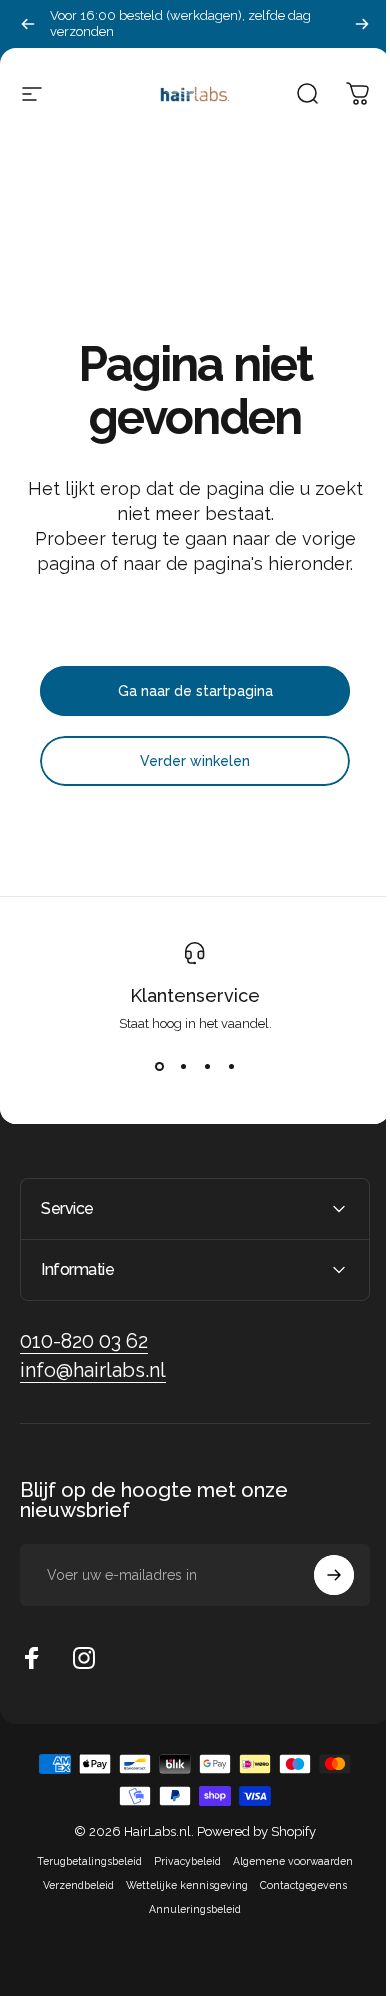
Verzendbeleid (71, 1885)
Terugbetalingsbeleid (82, 1861)
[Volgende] (362, 24)
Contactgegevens (296, 1885)
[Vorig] (28, 24)
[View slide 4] (231, 1067)
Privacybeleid (180, 1861)
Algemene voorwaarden (286, 1861)
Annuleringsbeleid (188, 1909)
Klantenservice (195, 995)
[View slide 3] (207, 1067)
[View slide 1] (159, 1067)
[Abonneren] (319, 1575)
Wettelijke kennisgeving (180, 1885)
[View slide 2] (183, 1067)
